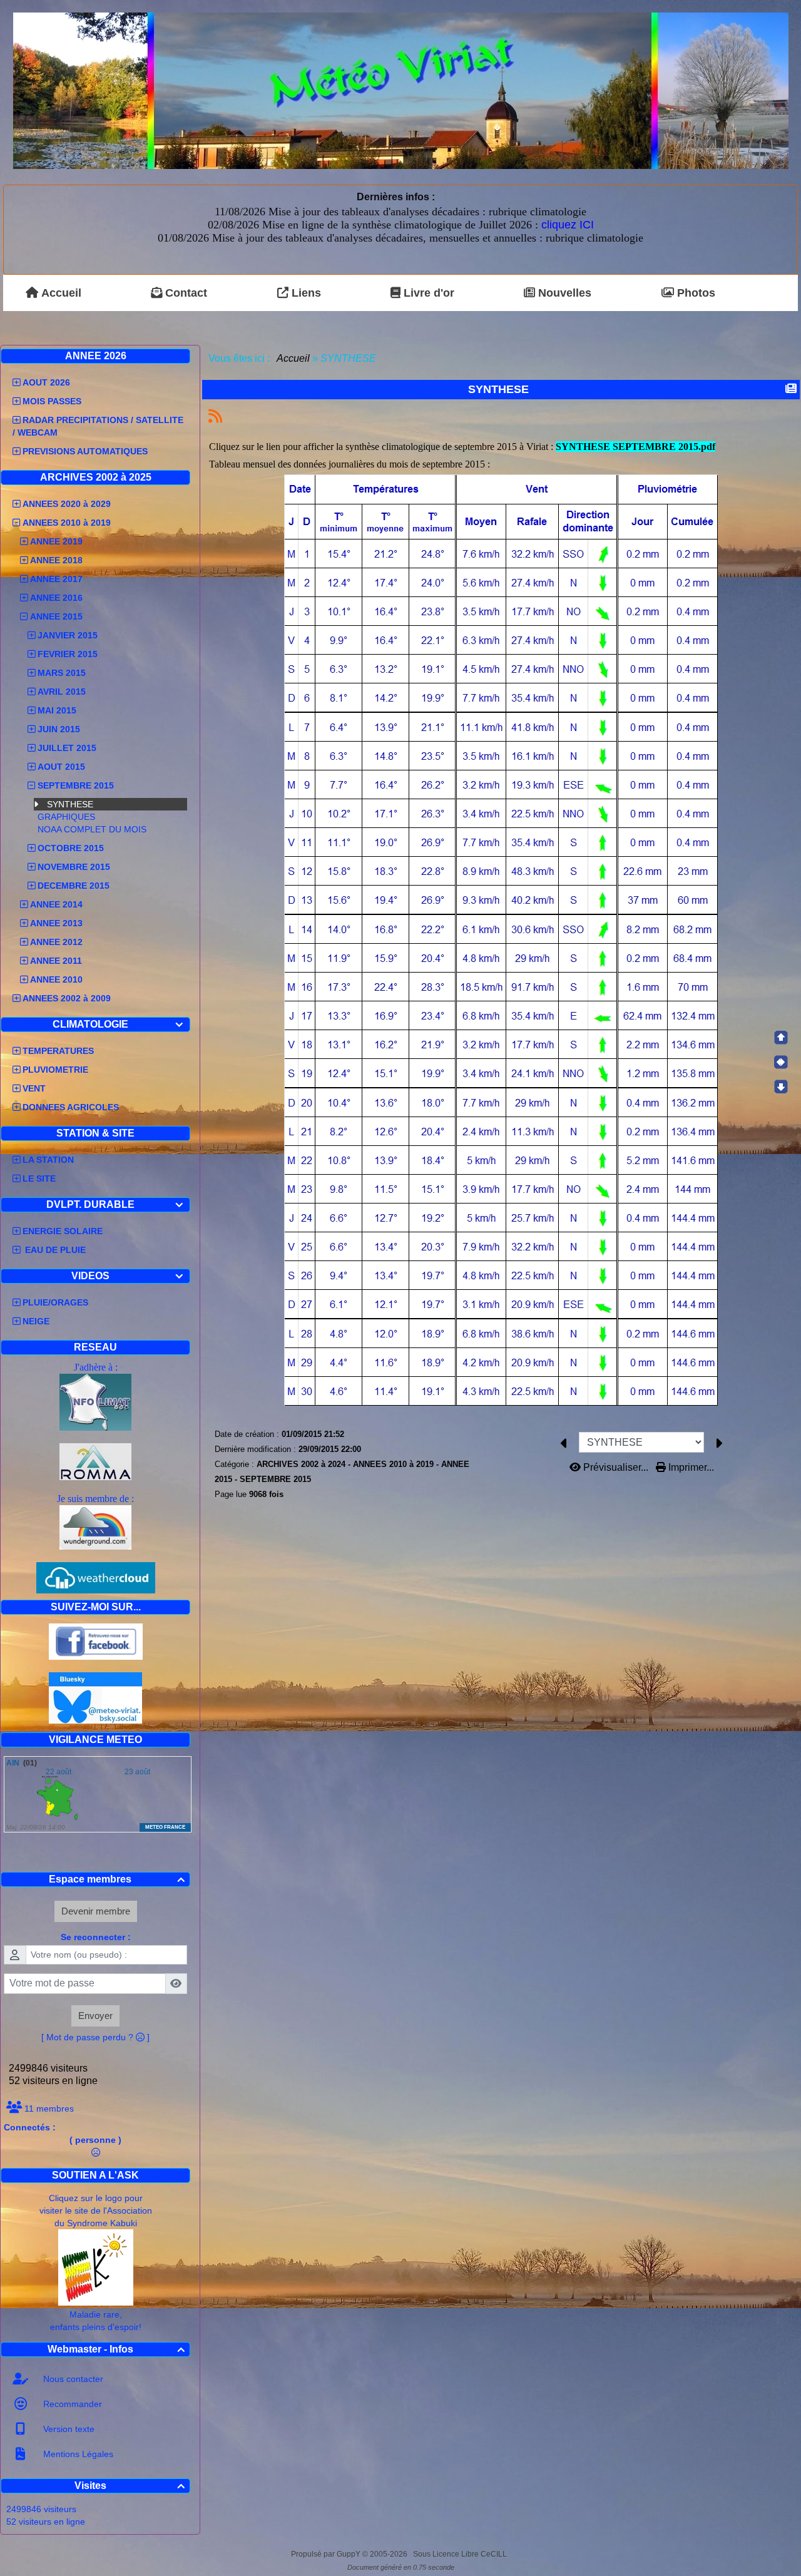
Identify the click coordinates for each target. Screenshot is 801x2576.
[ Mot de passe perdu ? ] (95, 2037)
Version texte (68, 2429)
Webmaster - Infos (116, 2349)
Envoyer (95, 2016)
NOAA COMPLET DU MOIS (92, 829)
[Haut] (781, 1038)
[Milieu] (781, 1062)
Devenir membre (96, 1911)
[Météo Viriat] (401, 90)
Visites (130, 2486)
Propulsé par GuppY (327, 2554)
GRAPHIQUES (66, 817)
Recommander (71, 2404)
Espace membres (117, 1879)
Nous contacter (72, 2379)
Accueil (293, 358)
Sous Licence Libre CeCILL (461, 2554)
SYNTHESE (70, 804)
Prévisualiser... (616, 1467)
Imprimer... (690, 1467)
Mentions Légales (77, 2454)
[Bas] (781, 1086)
